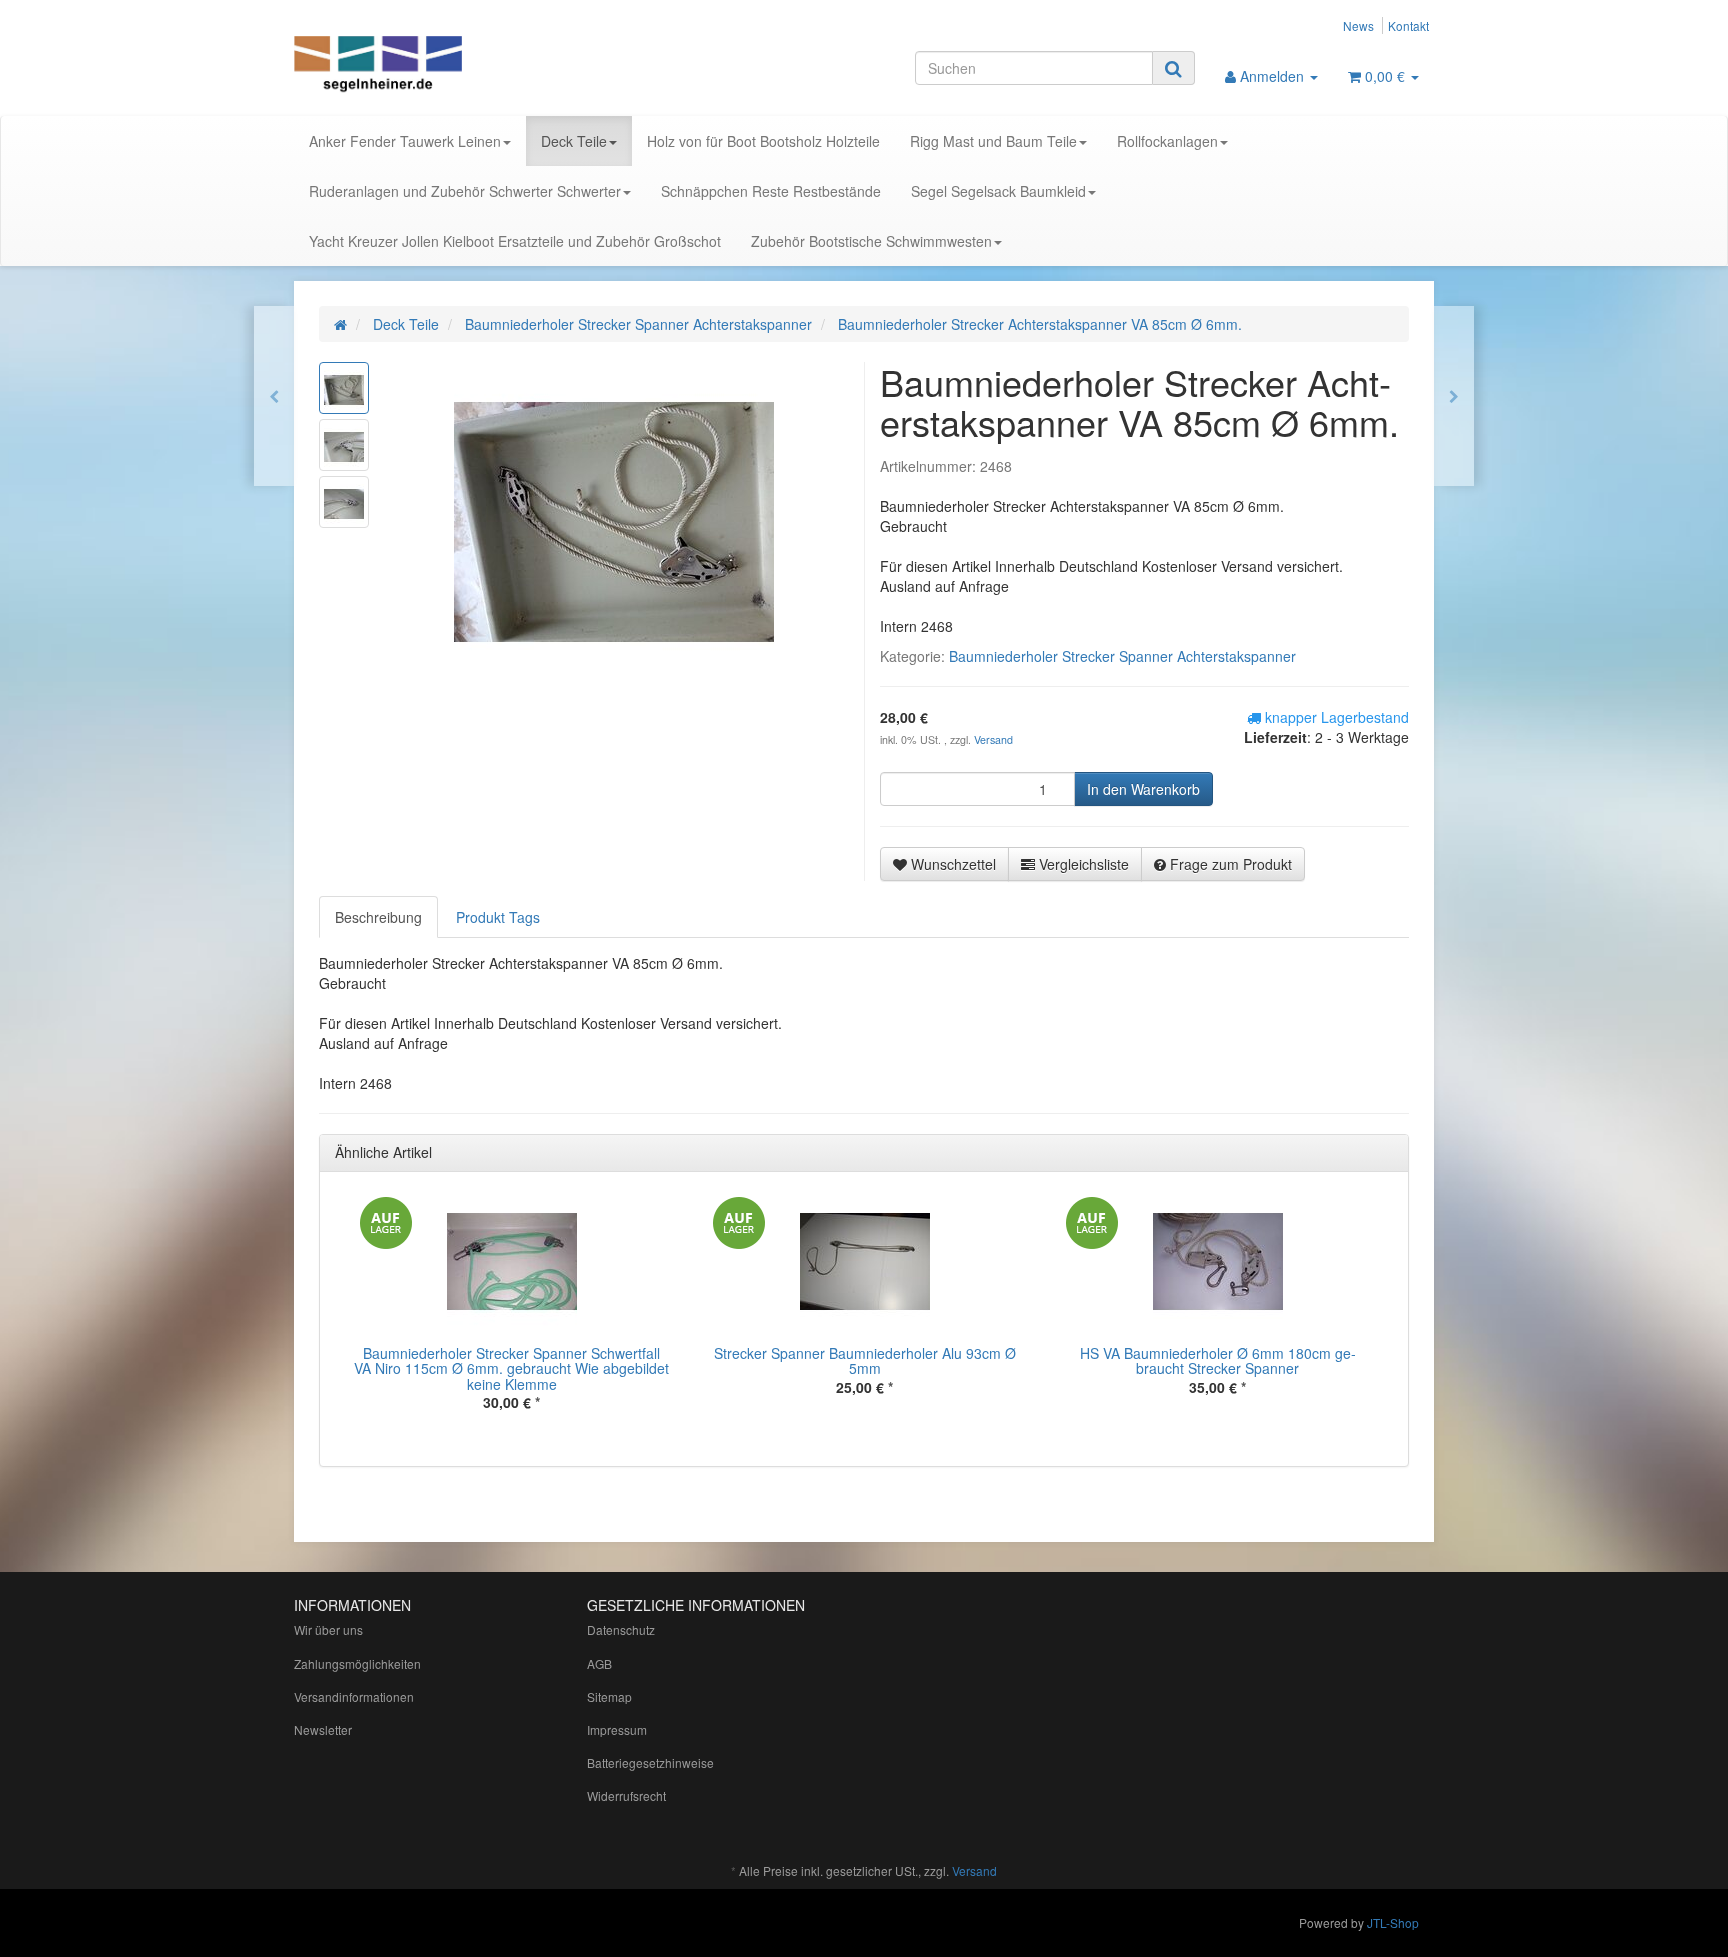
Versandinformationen (354, 1696)
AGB (599, 1663)
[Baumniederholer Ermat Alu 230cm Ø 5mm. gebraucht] (1454, 396)
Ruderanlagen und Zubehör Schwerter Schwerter (465, 191)
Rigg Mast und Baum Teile (993, 141)
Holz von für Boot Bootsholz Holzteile (763, 141)
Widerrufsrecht (626, 1795)
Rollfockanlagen (1167, 141)
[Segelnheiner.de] (474, 66)
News (1358, 25)
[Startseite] (340, 324)
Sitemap (609, 1696)
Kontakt (1408, 25)
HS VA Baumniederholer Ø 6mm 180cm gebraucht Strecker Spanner (1218, 1360)
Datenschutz (621, 1629)
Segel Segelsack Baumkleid (998, 191)
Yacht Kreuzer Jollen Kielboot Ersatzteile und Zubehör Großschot (515, 241)
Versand (993, 739)
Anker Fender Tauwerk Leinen (405, 141)
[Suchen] (1173, 68)
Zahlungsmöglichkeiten (357, 1663)
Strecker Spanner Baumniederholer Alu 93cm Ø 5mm (865, 1360)
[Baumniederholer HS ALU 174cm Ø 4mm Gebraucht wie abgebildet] (274, 396)
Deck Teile (574, 141)
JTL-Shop (1393, 1922)
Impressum (617, 1729)
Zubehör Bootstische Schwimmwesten (871, 241)
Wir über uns (328, 1629)
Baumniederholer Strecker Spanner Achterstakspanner (1122, 656)
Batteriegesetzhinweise (650, 1762)
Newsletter (323, 1729)
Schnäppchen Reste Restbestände (771, 191)
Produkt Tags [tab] (498, 917)
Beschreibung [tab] (378, 917)
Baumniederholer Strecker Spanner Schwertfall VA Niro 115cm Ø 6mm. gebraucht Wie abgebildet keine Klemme (511, 1368)
